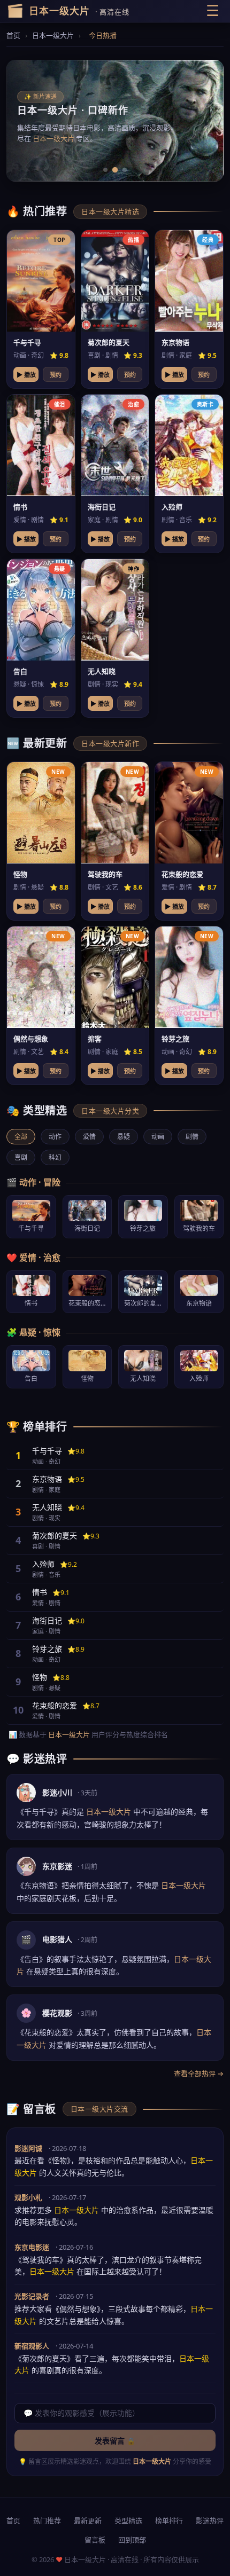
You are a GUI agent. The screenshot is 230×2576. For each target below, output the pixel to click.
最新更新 (88, 2520)
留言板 (95, 2540)
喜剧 (21, 1157)
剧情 (192, 1137)
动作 (55, 1137)
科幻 (55, 1157)
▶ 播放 (26, 375)
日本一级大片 (53, 35)
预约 (56, 375)
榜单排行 (169, 2520)
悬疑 (124, 1137)
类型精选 (128, 2520)
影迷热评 (210, 2520)
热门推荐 (47, 2520)
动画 (158, 1137)
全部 (21, 1137)
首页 (13, 35)
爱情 (89, 1137)
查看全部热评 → (199, 2074)
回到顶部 (132, 2540)
